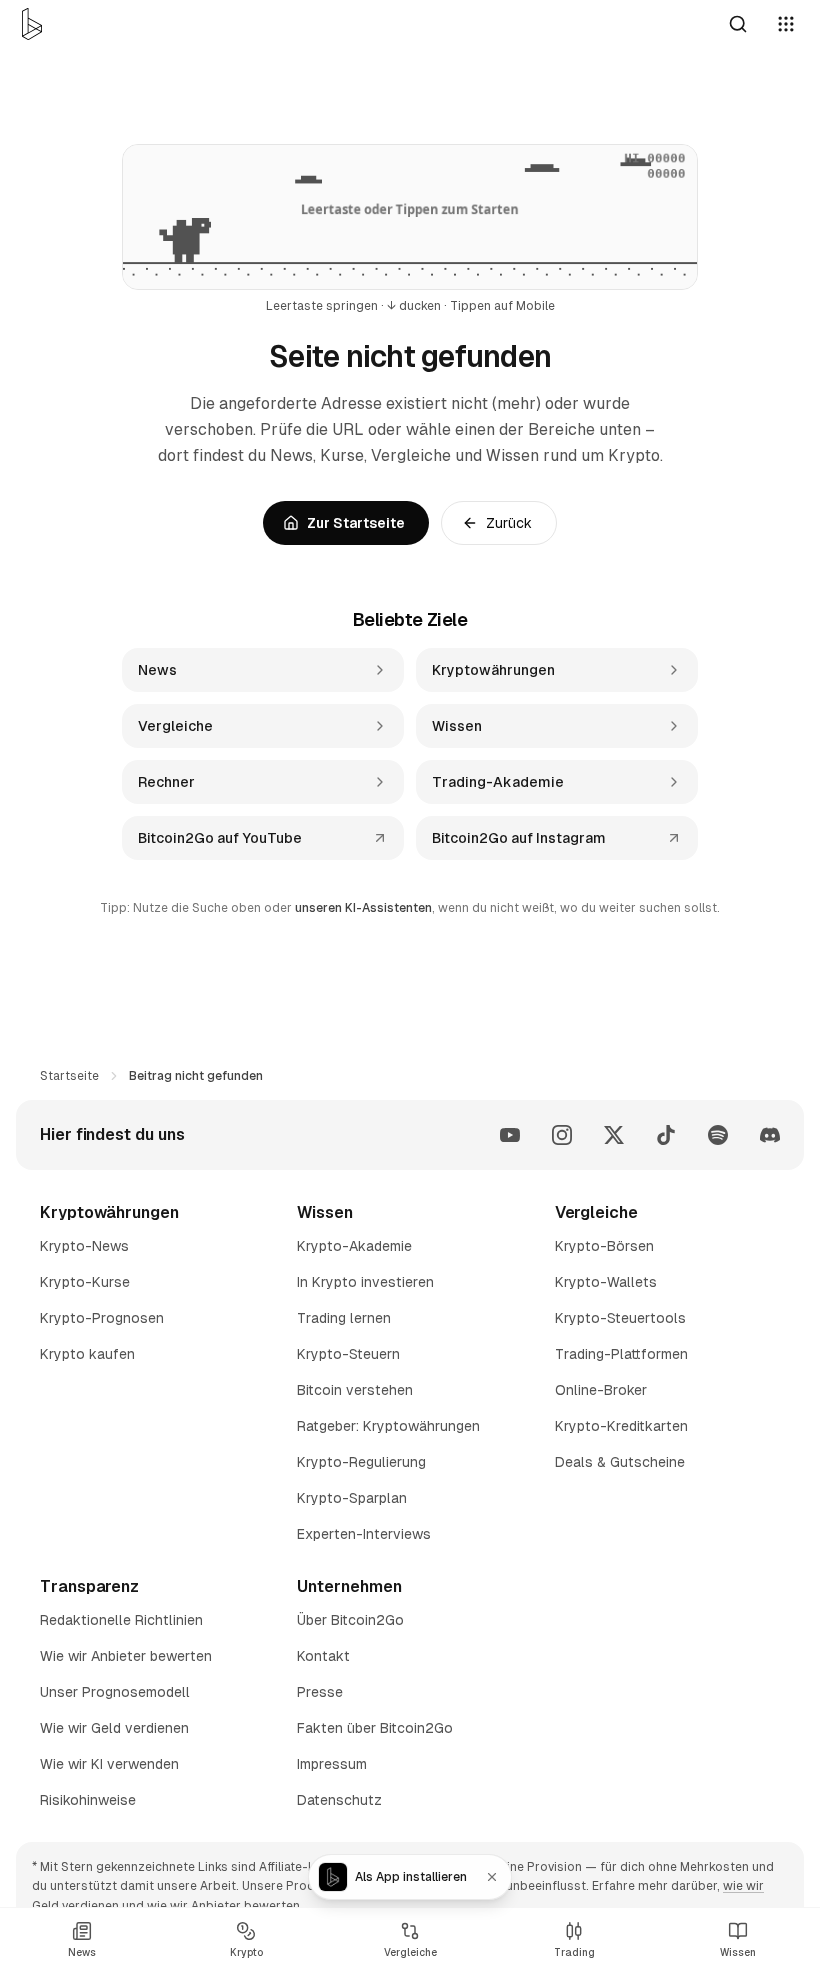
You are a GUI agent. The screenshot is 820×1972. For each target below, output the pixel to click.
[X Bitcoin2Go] (614, 1135)
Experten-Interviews (364, 1534)
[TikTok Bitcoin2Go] (666, 1135)
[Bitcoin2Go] (32, 24)
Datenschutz (339, 1800)
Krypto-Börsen (604, 1246)
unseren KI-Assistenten (363, 908)
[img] (410, 217)
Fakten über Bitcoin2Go (375, 1728)
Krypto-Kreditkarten (621, 1426)
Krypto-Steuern (348, 1354)
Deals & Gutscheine (620, 1462)
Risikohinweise (88, 1800)
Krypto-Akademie (354, 1246)
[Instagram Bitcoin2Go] (562, 1135)
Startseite (69, 1076)
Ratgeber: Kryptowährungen (388, 1426)
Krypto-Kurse (85, 1282)
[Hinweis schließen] (492, 1877)
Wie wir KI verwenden (109, 1764)
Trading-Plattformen (621, 1354)
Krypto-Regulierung (361, 1462)
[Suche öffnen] (738, 24)
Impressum (332, 1764)
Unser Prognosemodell (115, 1692)
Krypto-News (84, 1246)
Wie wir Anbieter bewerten (126, 1656)
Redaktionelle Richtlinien (121, 1620)
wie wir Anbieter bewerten (223, 1906)
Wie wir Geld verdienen (114, 1728)
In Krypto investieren (365, 1282)
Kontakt (323, 1656)
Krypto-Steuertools (620, 1318)
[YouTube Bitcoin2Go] (510, 1135)
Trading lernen (344, 1318)
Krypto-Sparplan (352, 1498)
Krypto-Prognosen (102, 1318)
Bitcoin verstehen (355, 1390)
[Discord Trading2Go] (770, 1135)
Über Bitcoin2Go (350, 1620)
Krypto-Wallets (606, 1282)
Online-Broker (601, 1390)
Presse (320, 1692)
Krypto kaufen (87, 1354)
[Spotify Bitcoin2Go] (718, 1135)
